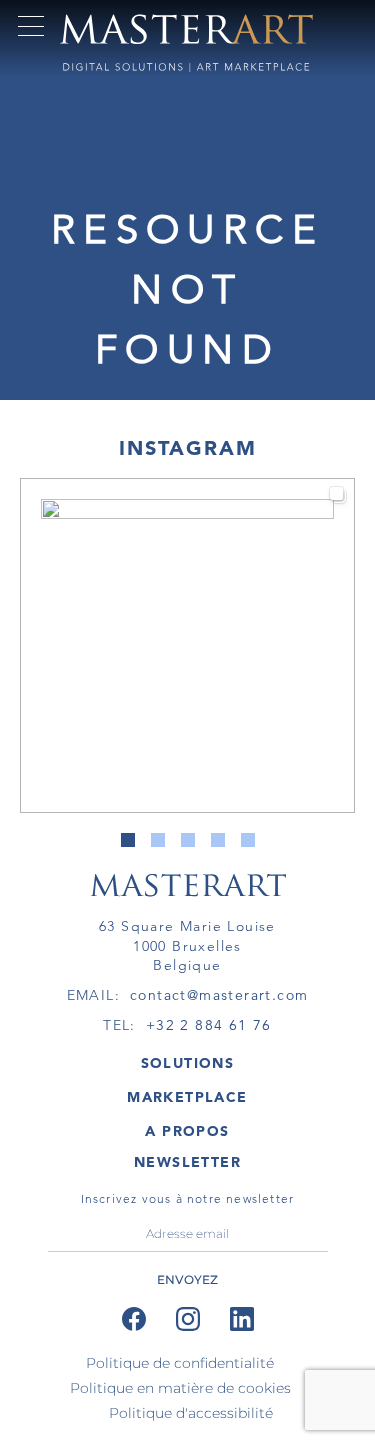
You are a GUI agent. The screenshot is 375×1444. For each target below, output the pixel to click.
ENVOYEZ (187, 1279)
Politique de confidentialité (180, 1363)
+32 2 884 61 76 (209, 1025)
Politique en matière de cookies (180, 1388)
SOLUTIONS (188, 1063)
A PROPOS (187, 1131)
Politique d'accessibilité (191, 1413)
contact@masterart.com (219, 995)
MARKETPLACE (187, 1097)
